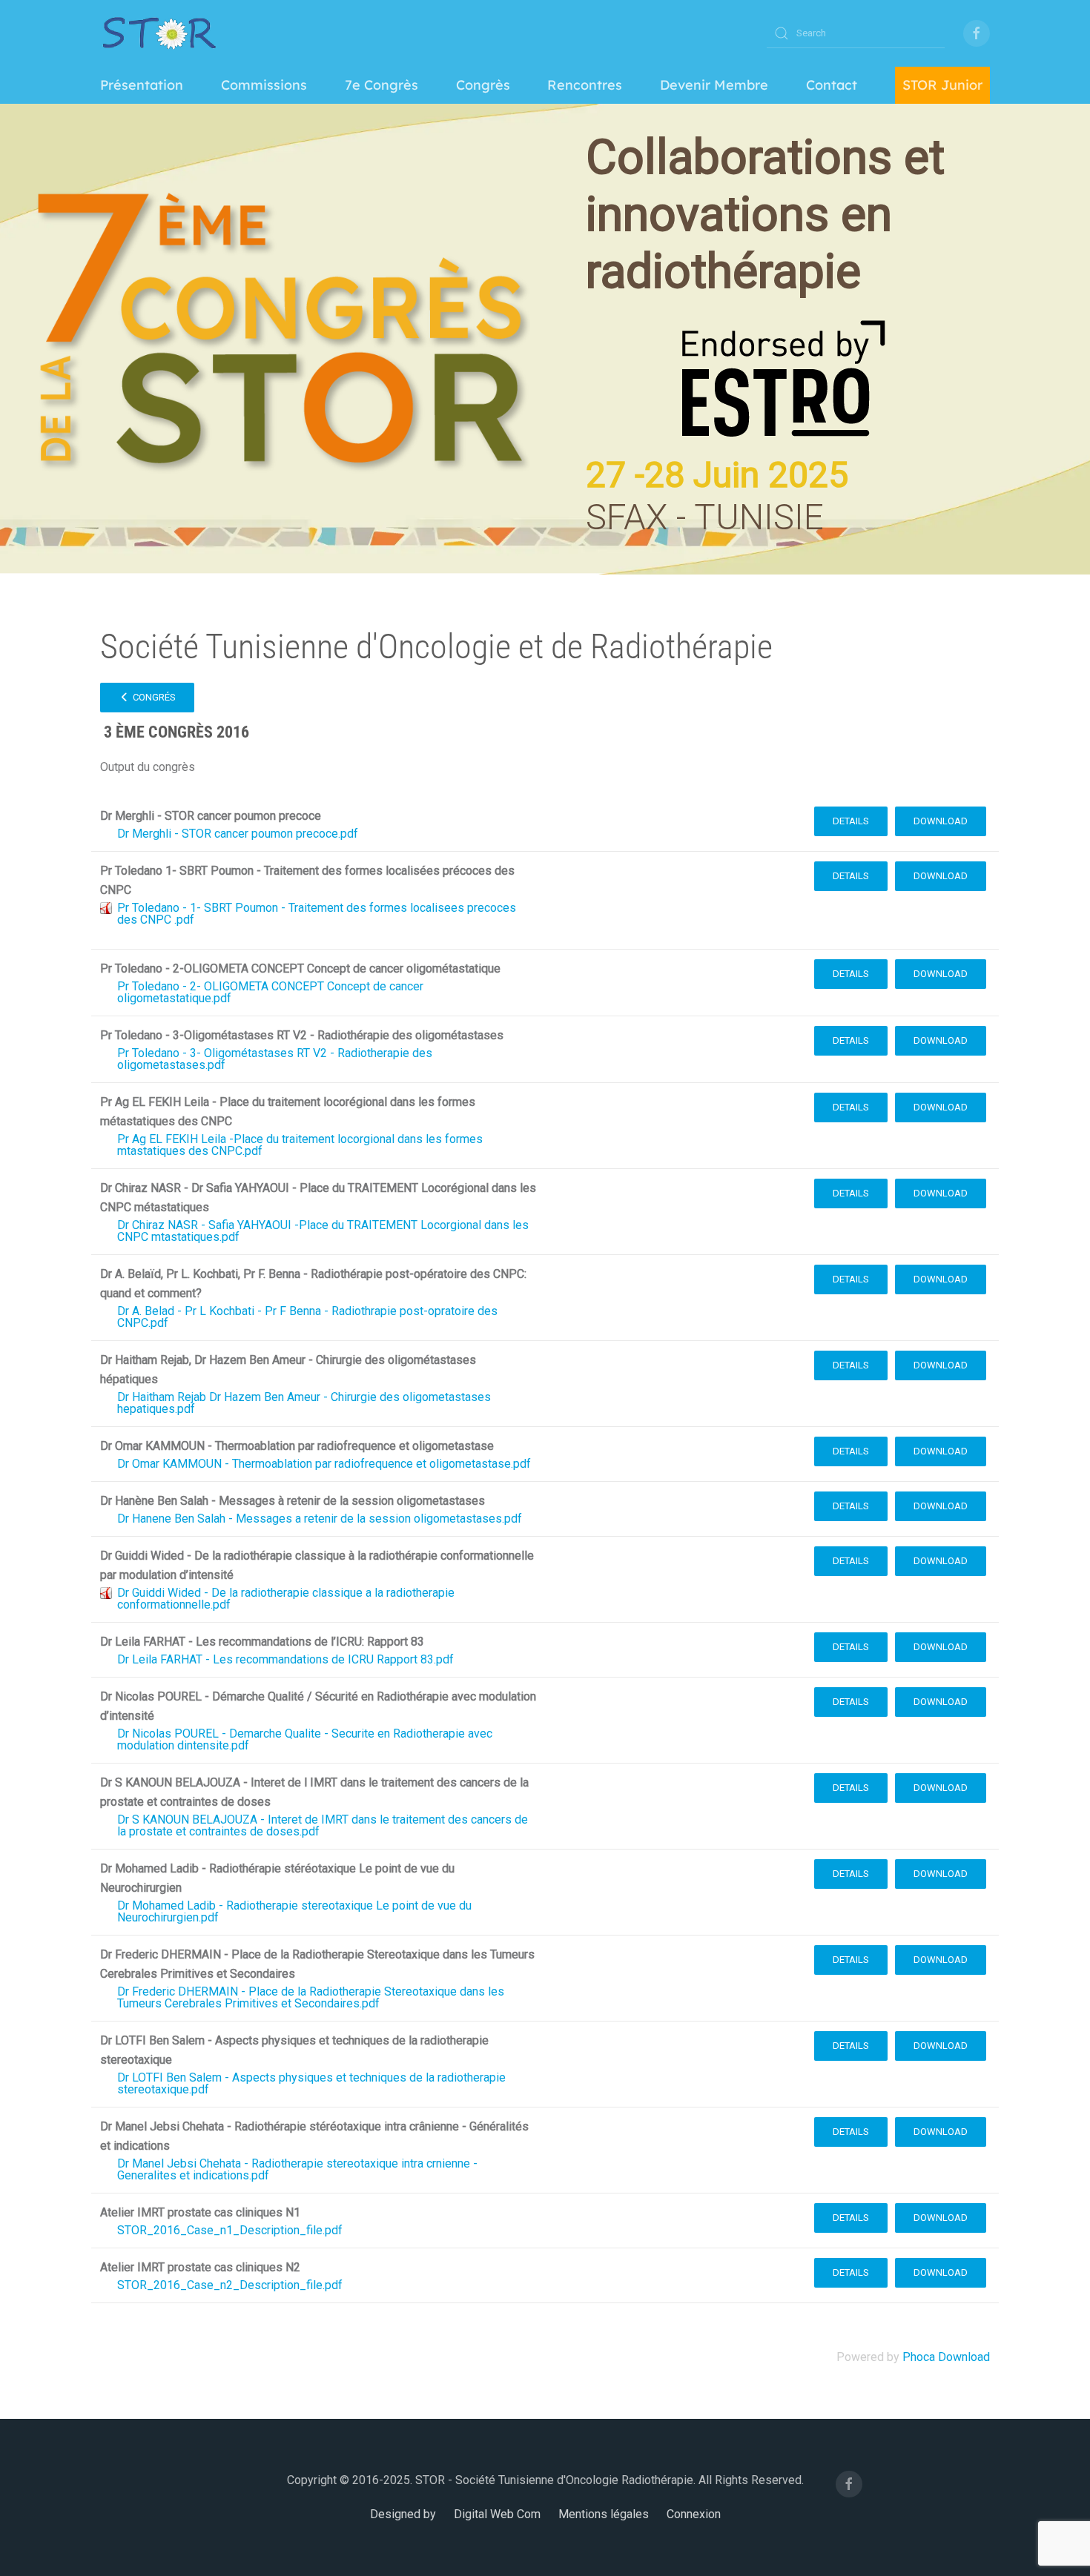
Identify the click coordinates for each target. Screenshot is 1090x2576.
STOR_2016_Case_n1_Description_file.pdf (230, 2230)
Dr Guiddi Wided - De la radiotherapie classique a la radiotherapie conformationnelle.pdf (286, 1599)
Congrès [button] (483, 85)
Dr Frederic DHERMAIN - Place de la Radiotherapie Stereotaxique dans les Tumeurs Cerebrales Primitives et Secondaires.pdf (311, 1997)
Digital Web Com (497, 2514)
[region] (545, 339)
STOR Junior (942, 85)
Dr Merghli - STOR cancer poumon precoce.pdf (238, 834)
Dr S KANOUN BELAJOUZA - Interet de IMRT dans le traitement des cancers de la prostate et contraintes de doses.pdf (323, 1825)
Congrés (153, 697)
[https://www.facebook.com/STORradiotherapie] (977, 33)
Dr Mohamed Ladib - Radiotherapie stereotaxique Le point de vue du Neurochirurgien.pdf (294, 1911)
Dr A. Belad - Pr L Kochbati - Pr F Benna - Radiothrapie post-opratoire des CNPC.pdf (307, 1317)
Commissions (264, 85)
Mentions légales (604, 2514)
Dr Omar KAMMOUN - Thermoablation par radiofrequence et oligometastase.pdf (324, 1464)
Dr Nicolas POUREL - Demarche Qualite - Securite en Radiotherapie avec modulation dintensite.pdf (305, 1739)
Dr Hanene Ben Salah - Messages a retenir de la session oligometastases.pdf (320, 1519)
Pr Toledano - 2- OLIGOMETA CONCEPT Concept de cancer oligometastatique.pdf (270, 992)
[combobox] (856, 33)
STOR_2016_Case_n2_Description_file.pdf (230, 2285)
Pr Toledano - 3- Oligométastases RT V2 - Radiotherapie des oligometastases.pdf (275, 1059)
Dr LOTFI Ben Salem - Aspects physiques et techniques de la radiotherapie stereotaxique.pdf (311, 2083)
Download (941, 821)
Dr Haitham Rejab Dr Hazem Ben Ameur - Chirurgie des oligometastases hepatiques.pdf (304, 1403)
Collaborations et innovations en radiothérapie (765, 215)
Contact (832, 85)
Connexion (694, 2514)
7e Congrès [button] (381, 85)
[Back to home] (159, 33)
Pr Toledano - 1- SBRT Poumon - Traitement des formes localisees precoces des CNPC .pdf (317, 914)
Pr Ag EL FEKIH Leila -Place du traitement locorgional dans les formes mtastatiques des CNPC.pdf (300, 1145)
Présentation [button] (142, 85)
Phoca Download (946, 2357)
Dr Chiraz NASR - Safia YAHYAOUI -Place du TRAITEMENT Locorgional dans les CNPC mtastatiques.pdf (323, 1231)
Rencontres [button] (585, 85)
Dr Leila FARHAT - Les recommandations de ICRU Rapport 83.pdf (285, 1659)
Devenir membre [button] (714, 85)
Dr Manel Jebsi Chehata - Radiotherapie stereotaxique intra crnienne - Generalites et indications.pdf (297, 2169)
